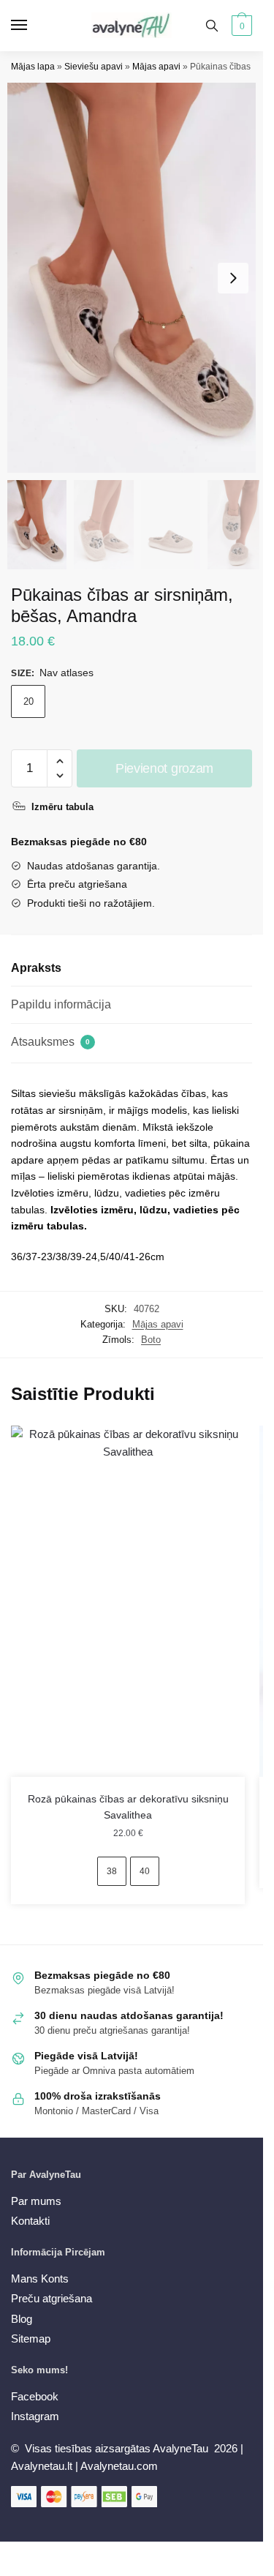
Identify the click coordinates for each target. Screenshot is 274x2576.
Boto (151, 1340)
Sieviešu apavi (94, 67)
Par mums (36, 2201)
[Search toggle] (212, 26)
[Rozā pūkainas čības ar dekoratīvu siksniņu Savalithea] (128, 1601)
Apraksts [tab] (36, 968)
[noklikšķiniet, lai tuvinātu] (137, 278)
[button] (233, 278)
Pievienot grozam (164, 768)
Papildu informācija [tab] (61, 1004)
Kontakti (30, 2221)
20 (28, 701)
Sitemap (31, 2339)
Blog (22, 2319)
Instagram (35, 2416)
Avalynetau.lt (43, 2466)
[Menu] (33, 26)
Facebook (35, 2396)
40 (145, 1871)
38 (112, 1871)
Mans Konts (40, 2279)
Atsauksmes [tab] (50, 1042)
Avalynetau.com (119, 2466)
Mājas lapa (33, 67)
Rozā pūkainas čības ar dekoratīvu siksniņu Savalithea (128, 1807)
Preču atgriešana (52, 2298)
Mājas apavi (156, 67)
